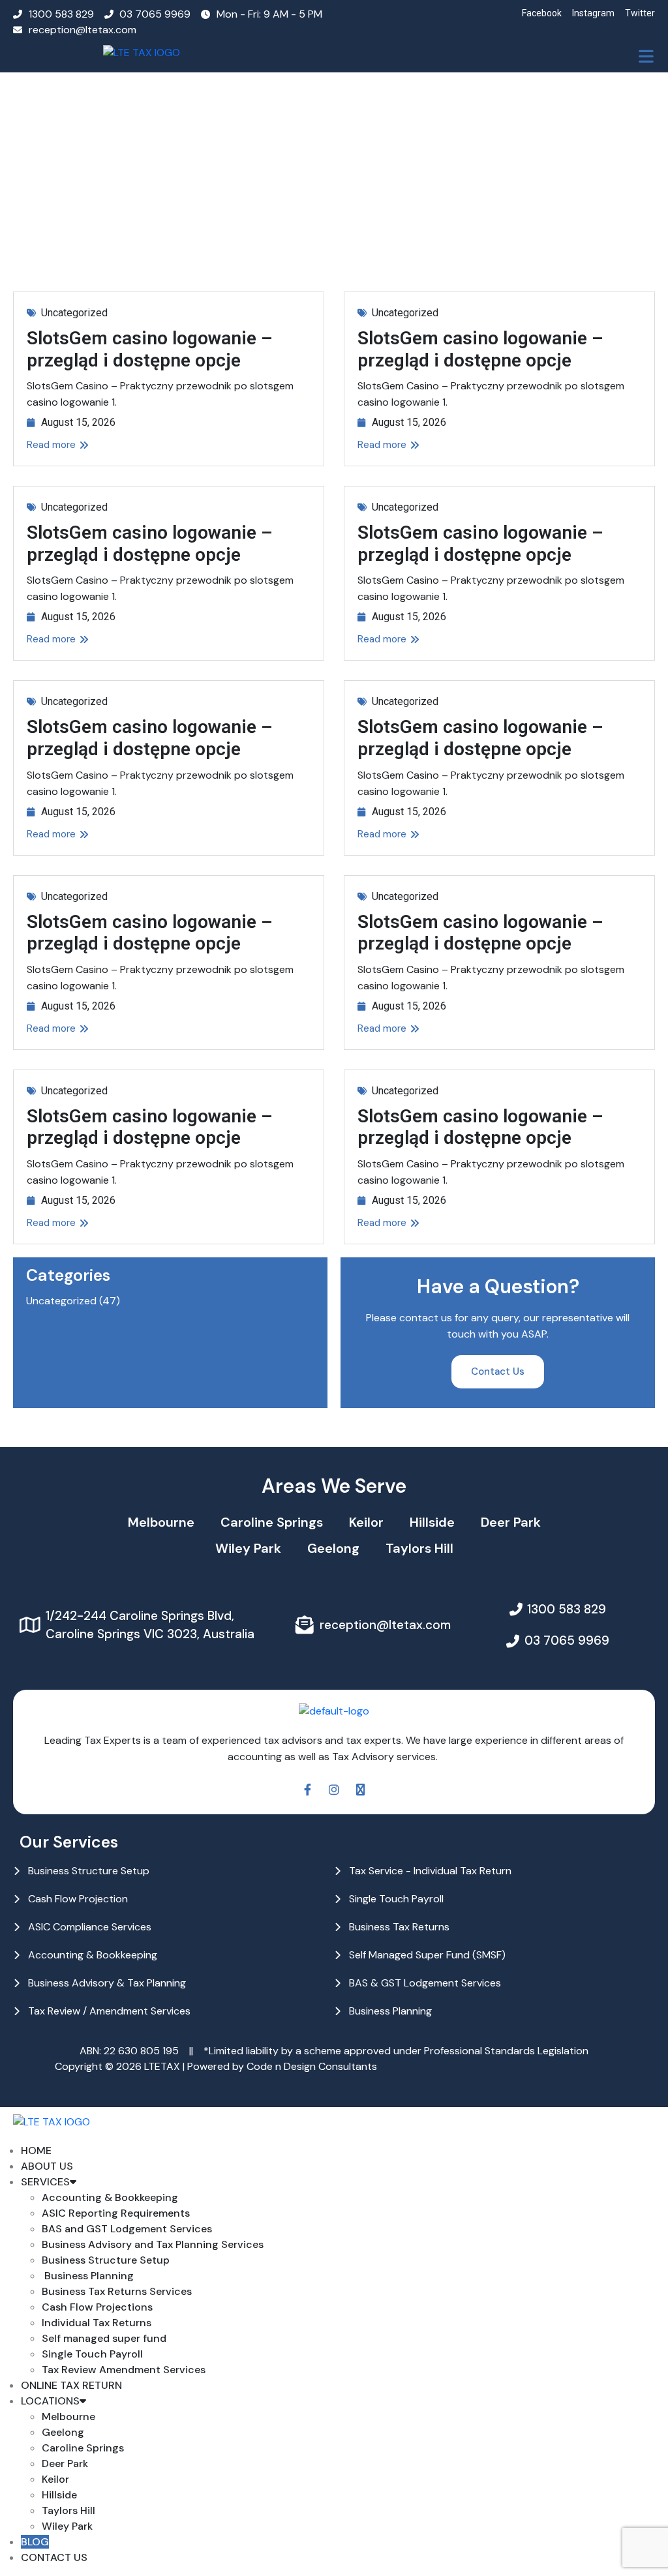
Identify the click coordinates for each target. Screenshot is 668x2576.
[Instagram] (334, 1790)
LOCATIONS (50, 2401)
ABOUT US (47, 2166)
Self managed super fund (104, 2338)
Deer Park (511, 1522)
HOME (36, 2150)
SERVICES (45, 2182)
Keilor (366, 1522)
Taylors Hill (419, 1548)
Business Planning (88, 2276)
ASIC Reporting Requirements (116, 2213)
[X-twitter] (361, 1790)
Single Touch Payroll (92, 2354)
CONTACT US (54, 2557)
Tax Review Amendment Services (124, 2370)
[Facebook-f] (307, 1790)
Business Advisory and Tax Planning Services (153, 2244)
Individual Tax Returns (97, 2323)
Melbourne (161, 1522)
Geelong (333, 1548)
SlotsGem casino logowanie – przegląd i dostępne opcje (150, 349)
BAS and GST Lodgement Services (127, 2229)
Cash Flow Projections (97, 2307)
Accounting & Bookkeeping (110, 2197)
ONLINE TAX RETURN (71, 2385)
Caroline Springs (272, 1522)
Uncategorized (74, 313)
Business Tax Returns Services (117, 2291)
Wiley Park (248, 1548)
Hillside (432, 1522)
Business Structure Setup (106, 2260)
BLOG (35, 2542)
